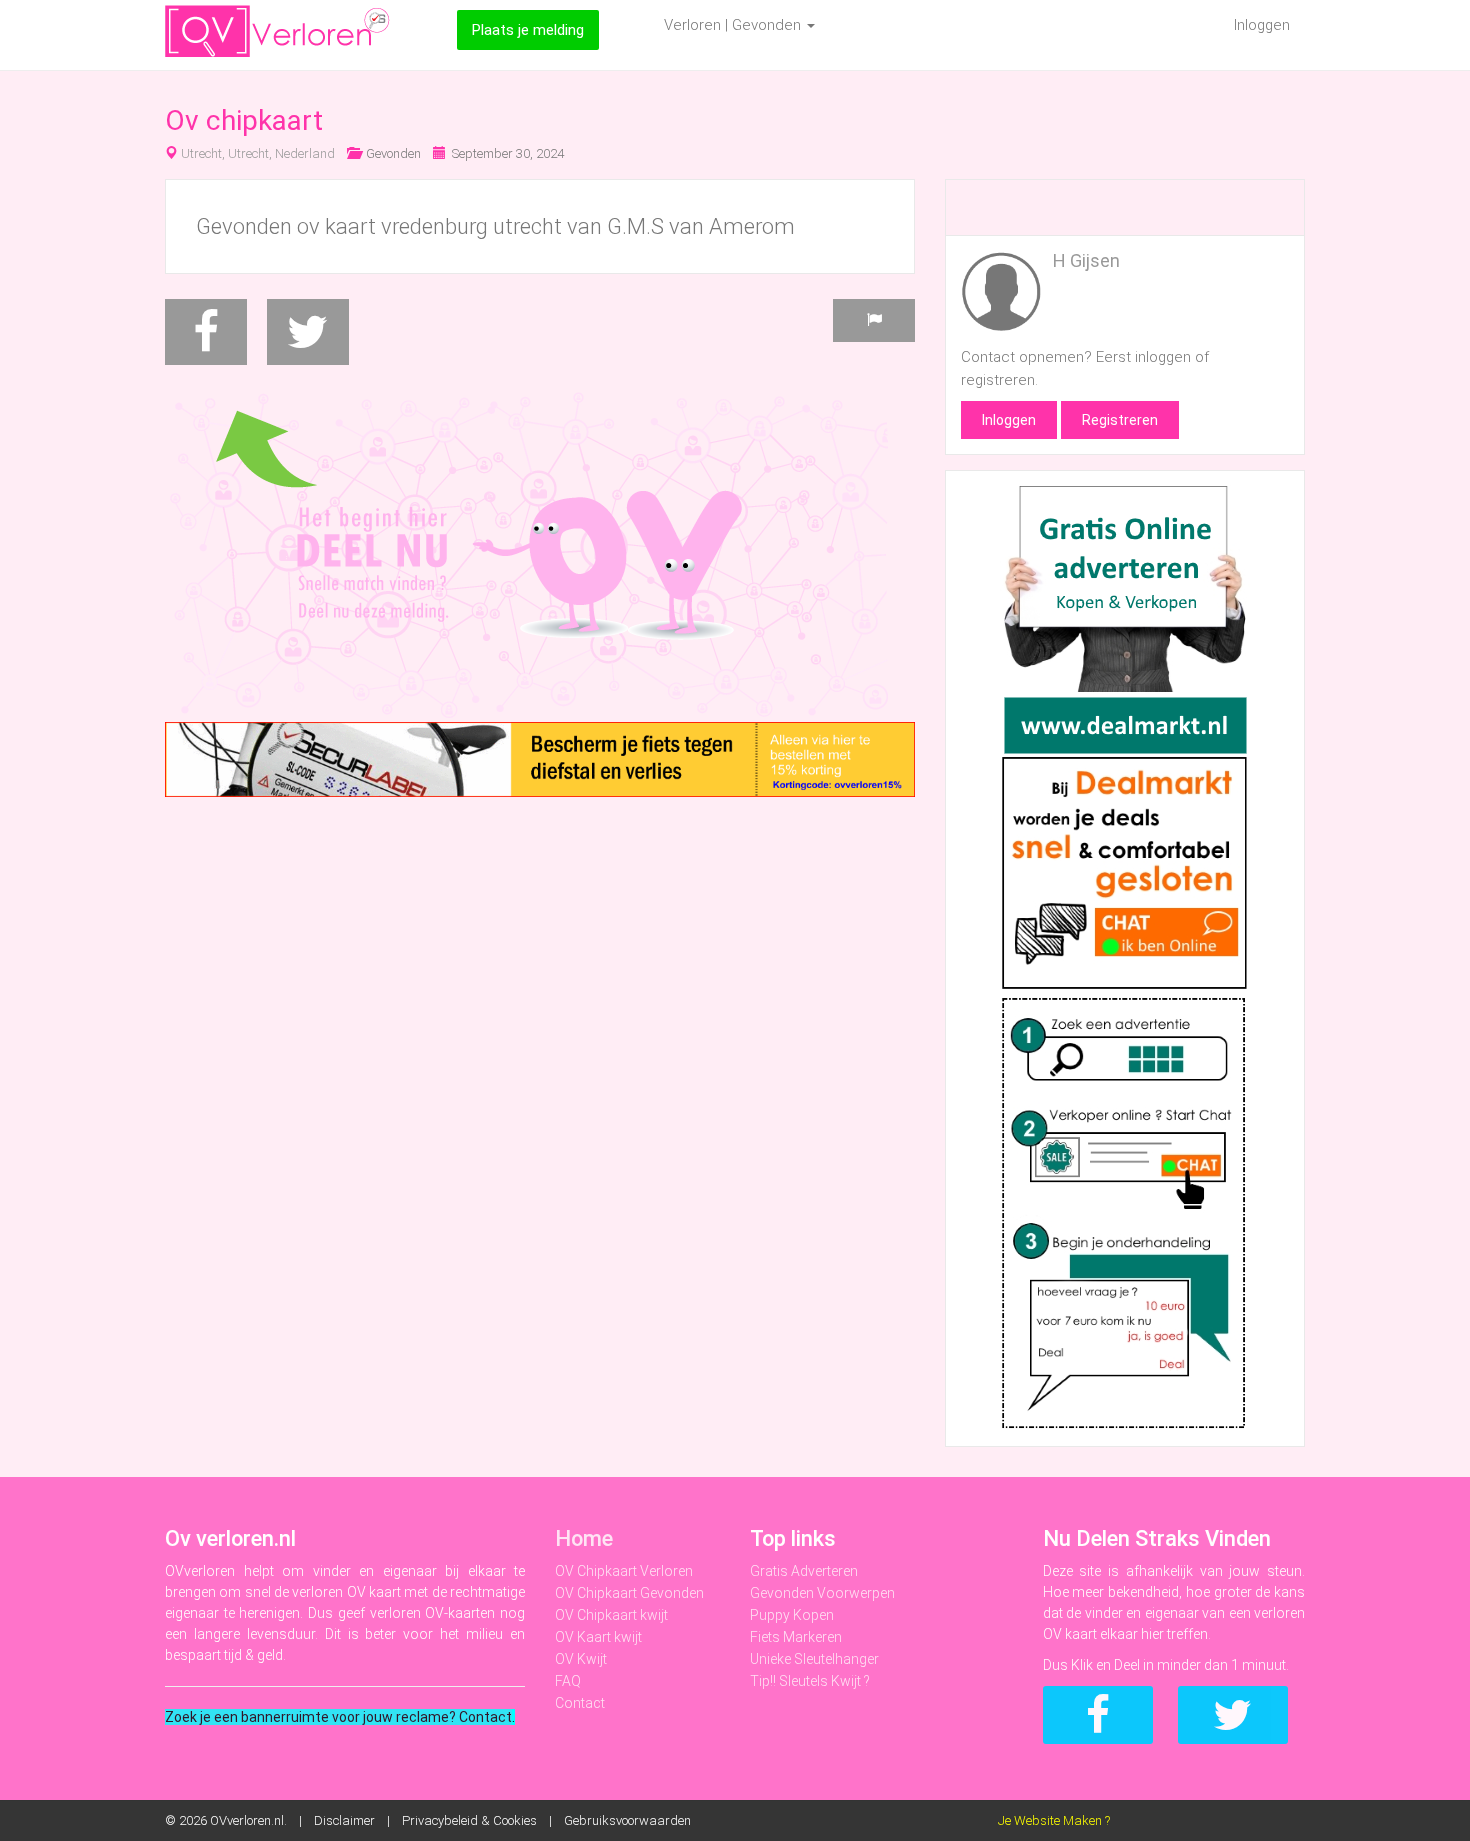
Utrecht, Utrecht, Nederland (258, 153)
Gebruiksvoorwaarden (627, 1820)
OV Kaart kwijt (598, 1637)
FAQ (568, 1681)
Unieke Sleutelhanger (814, 1659)
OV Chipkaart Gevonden (629, 1593)
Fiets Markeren (796, 1637)
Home (584, 1538)
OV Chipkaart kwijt (611, 1615)
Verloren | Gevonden (734, 25)
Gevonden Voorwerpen (822, 1593)
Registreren (1120, 420)
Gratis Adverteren (804, 1571)
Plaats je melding (528, 30)
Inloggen (1262, 25)
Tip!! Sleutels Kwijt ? (810, 1681)
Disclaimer (344, 1820)
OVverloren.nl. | (262, 1820)
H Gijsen (1086, 260)
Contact (580, 1703)
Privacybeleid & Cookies (469, 1820)
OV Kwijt (581, 1659)
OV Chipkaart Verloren (624, 1571)
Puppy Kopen (792, 1615)
